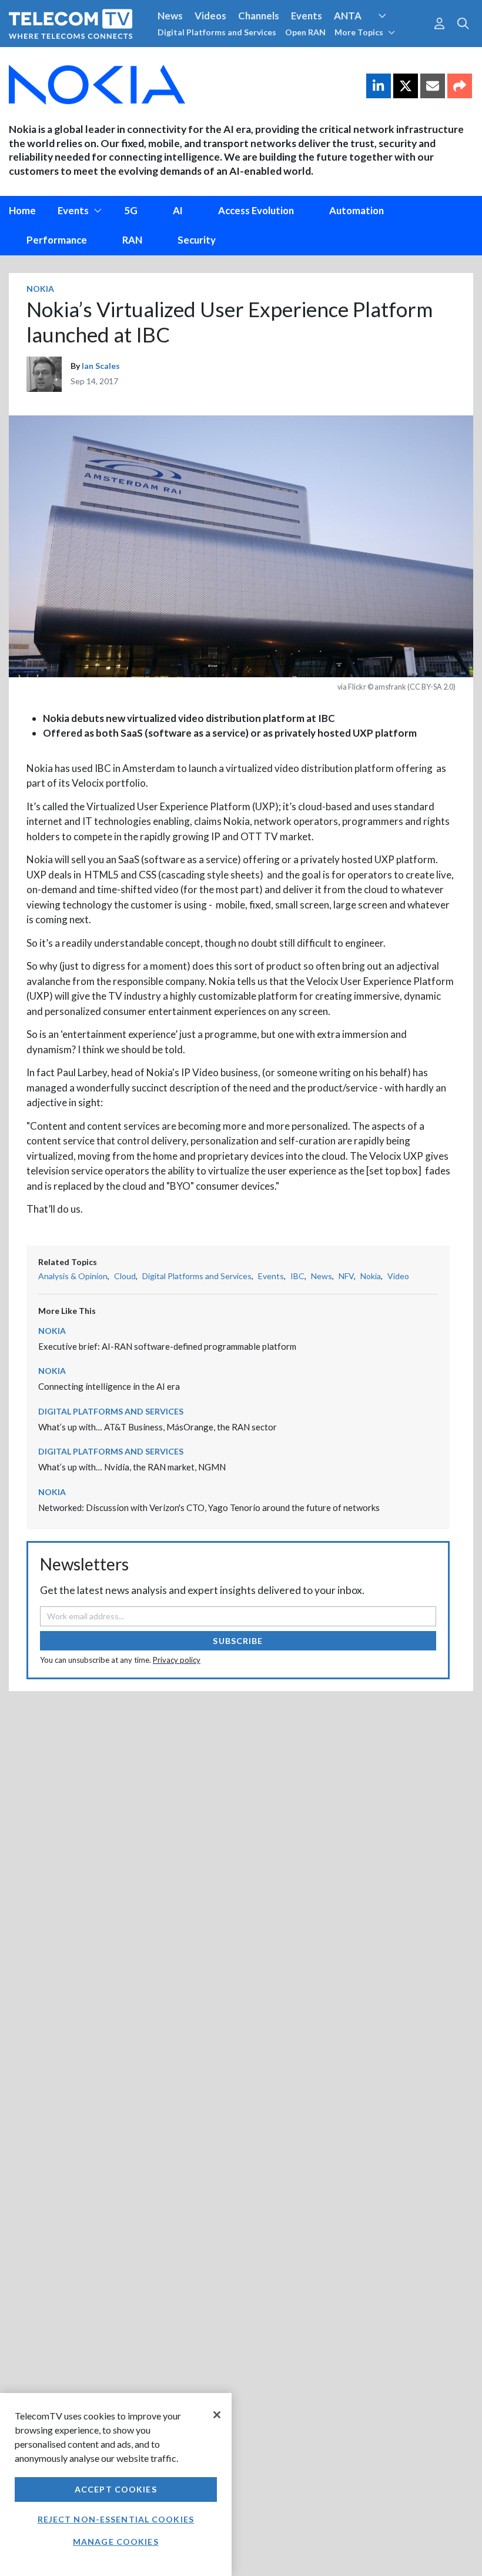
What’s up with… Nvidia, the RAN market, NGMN (132, 1467)
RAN (132, 240)
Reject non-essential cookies (116, 2519)
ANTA (348, 16)
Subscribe (238, 1641)
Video (398, 1276)
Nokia (40, 289)
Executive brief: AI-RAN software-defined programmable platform (167, 1346)
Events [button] (73, 210)
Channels (259, 16)
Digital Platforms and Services (217, 32)
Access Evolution (256, 210)
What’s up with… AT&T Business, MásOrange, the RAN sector (158, 1427)
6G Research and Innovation (72, 58)
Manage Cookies (116, 2542)
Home (22, 210)
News (170, 16)
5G (131, 210)
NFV (346, 1276)
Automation (357, 210)
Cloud (125, 1276)
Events (307, 16)
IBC (297, 1276)
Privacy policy (177, 1660)
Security (248, 58)
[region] (116, 2485)
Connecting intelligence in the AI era (109, 1386)
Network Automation (396, 38)
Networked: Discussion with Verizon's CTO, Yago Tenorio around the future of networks (209, 1507)
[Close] (217, 2415)
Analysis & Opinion (73, 1276)
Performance (57, 240)
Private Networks (181, 58)
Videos (210, 16)
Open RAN (305, 32)
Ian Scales (101, 366)
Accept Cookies (116, 2489)
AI (178, 210)
